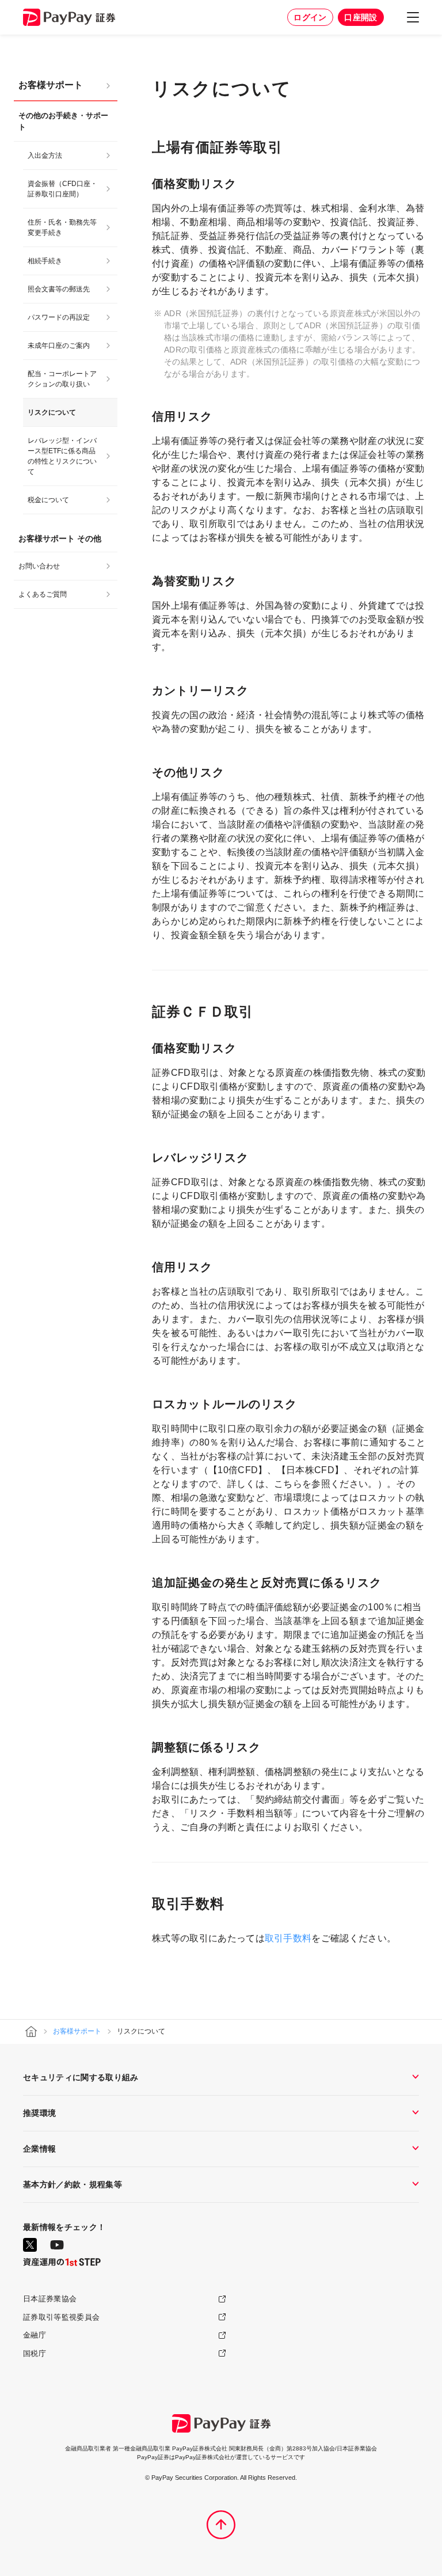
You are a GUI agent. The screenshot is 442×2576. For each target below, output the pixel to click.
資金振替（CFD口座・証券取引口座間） (62, 189)
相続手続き (45, 261)
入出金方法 (45, 155)
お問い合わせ (39, 566)
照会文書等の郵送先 (59, 289)
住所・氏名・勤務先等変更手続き (62, 227)
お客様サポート (51, 85)
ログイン (310, 17)
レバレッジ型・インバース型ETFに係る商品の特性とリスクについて (62, 456)
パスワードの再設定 (59, 317)
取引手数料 (288, 1938)
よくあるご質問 (43, 594)
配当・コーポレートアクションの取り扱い (62, 379)
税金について (48, 500)
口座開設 (361, 17)
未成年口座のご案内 (59, 346)
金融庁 (35, 2335)
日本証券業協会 (50, 2299)
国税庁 (35, 2353)
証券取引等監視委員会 (61, 2317)
